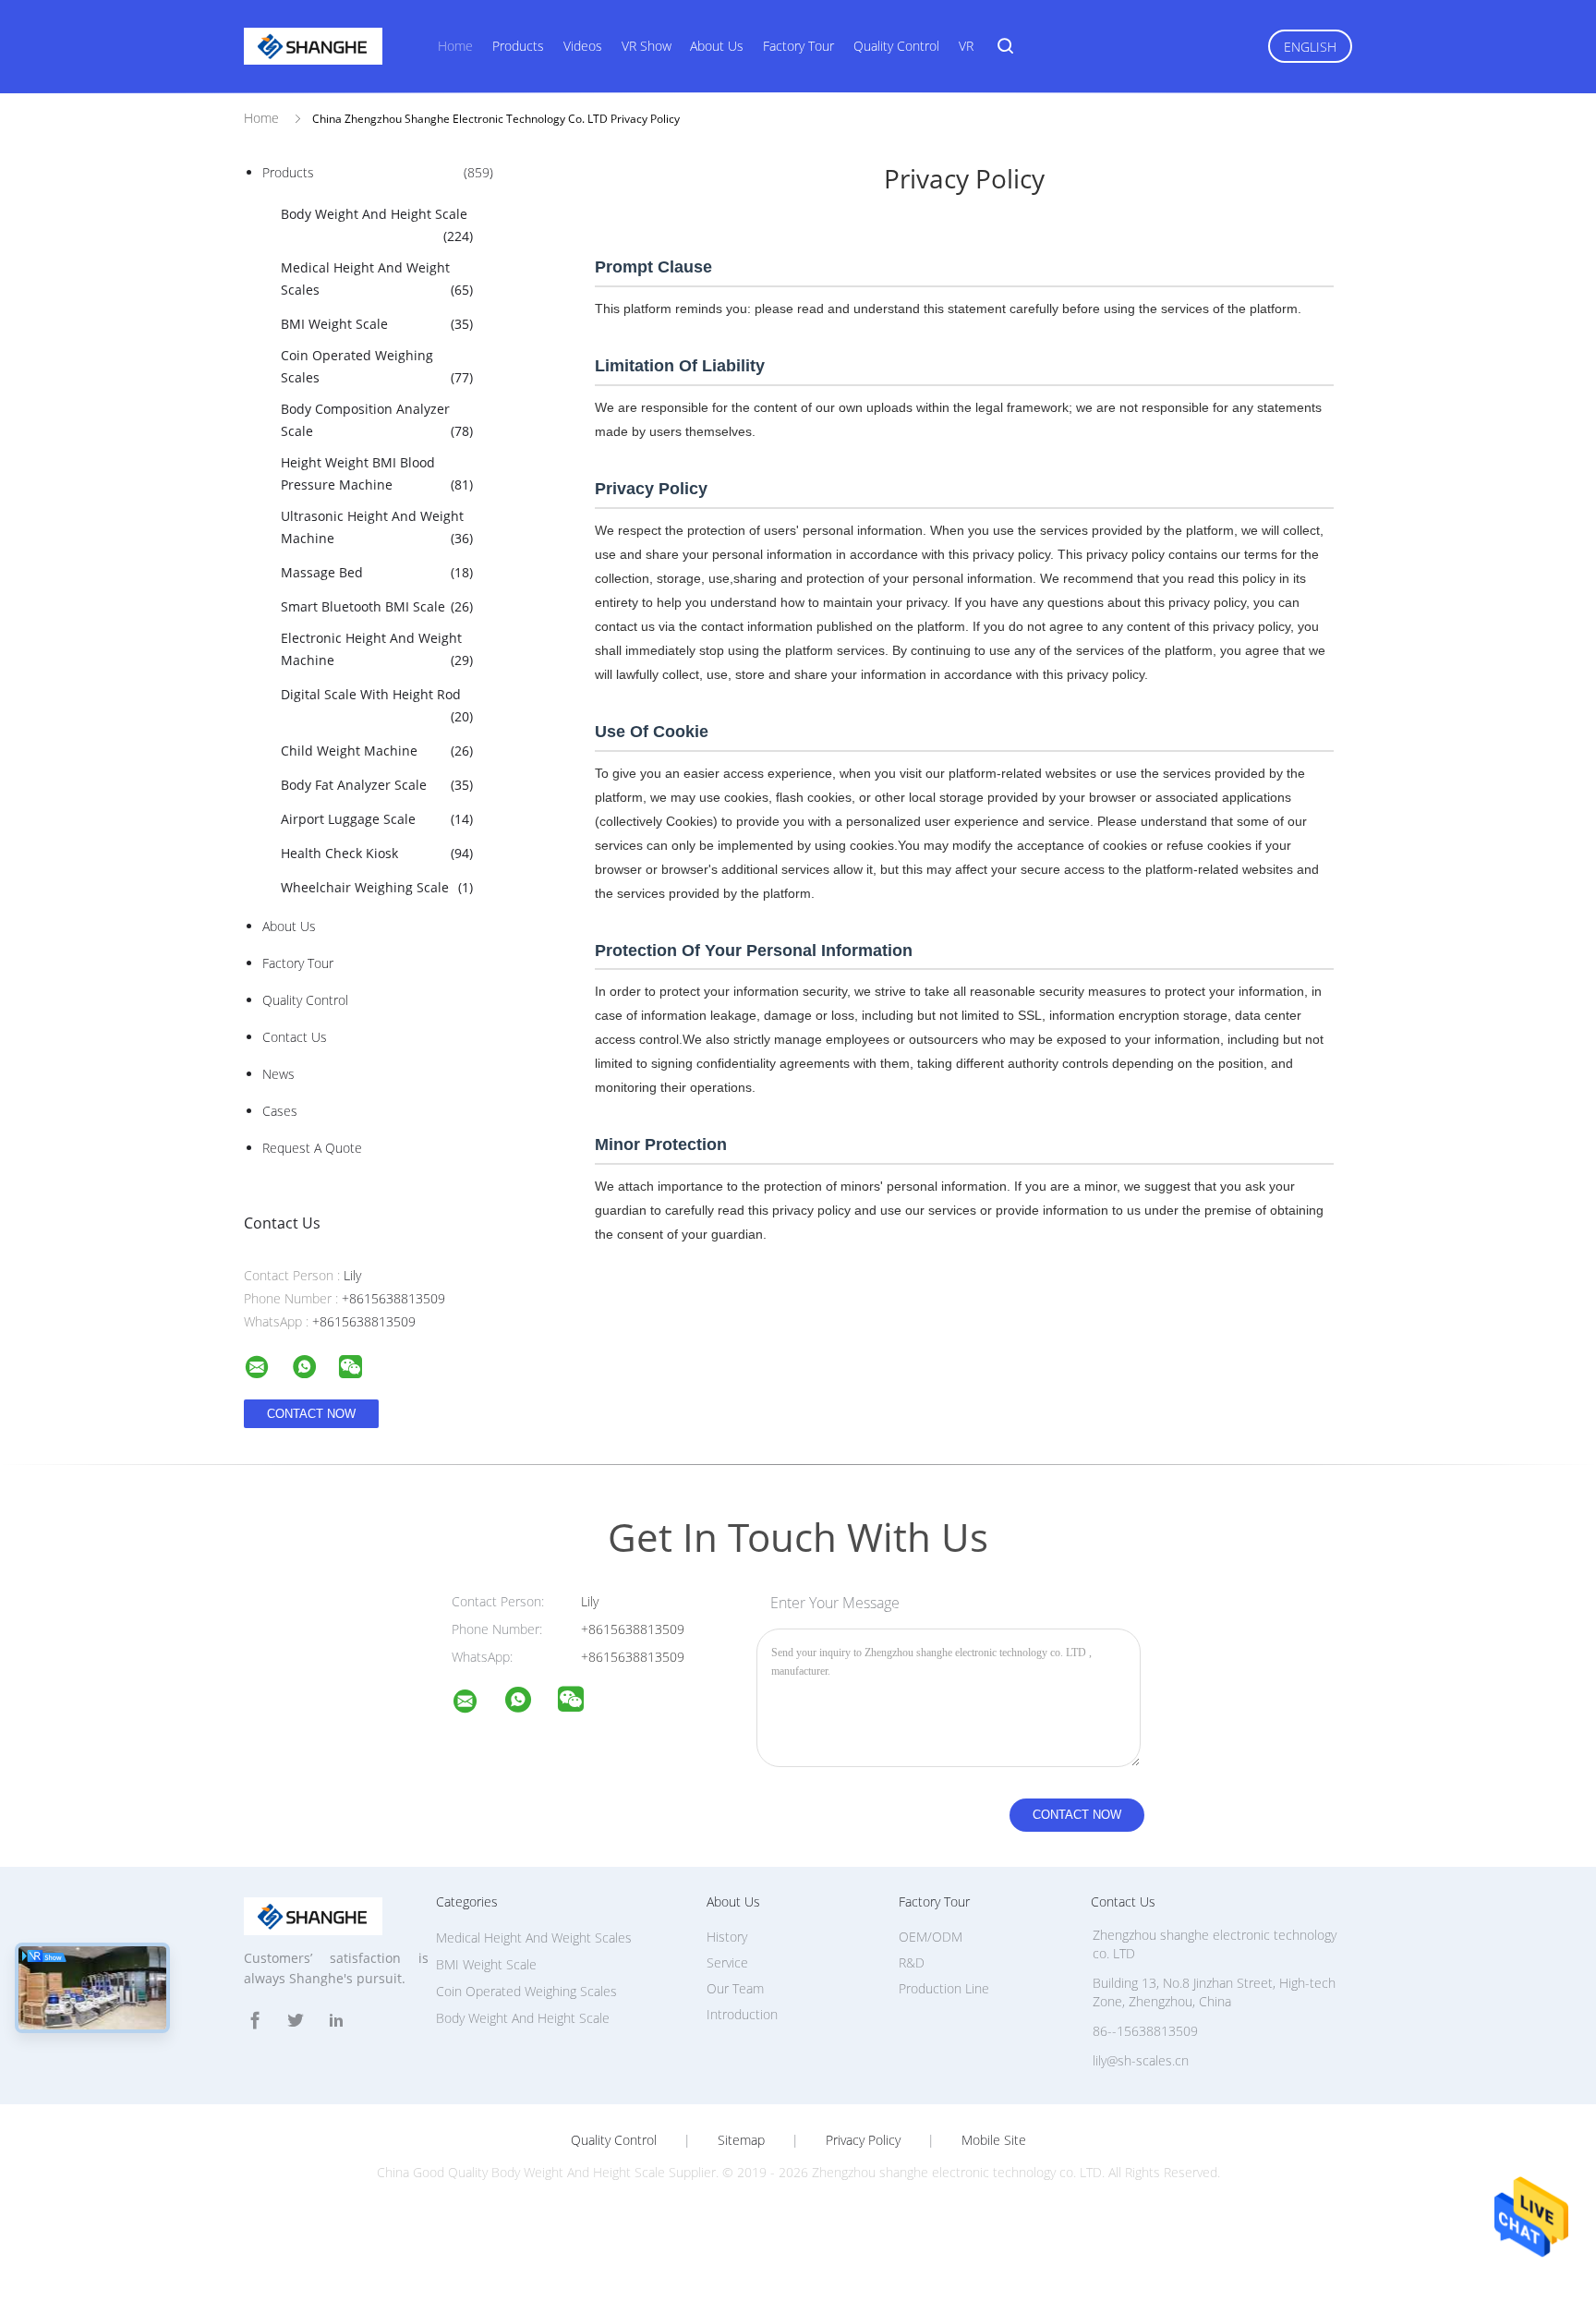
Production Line (944, 1988)
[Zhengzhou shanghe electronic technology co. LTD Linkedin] (336, 2021)
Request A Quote (312, 1148)
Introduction (742, 2014)
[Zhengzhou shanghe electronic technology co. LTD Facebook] (255, 2021)
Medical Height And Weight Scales (377, 279)
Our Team (735, 1988)
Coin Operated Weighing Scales (377, 366)
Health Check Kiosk (377, 853)
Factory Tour (798, 46)
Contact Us (295, 1037)
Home (455, 46)
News (278, 1074)
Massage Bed (377, 572)
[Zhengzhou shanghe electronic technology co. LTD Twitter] (296, 2021)
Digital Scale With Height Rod (377, 705)
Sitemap (741, 2140)
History (727, 1937)
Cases (280, 1111)
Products (518, 46)
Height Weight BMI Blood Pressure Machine (377, 473)
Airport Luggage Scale (377, 819)
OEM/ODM (931, 1937)
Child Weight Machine (377, 751)
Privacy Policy (863, 2140)
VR (966, 46)
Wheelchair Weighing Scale (377, 887)
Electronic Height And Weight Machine (377, 649)
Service (727, 1962)
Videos (583, 46)
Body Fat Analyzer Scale (377, 785)
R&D (912, 1962)
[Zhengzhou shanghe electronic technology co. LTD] (477, 1704)
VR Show (647, 46)
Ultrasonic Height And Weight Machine (377, 527)
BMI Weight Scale (377, 324)
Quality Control (896, 46)
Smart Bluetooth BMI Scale (377, 606)
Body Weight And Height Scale (377, 225)
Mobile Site (994, 2140)
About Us (717, 46)
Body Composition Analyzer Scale (377, 420)
